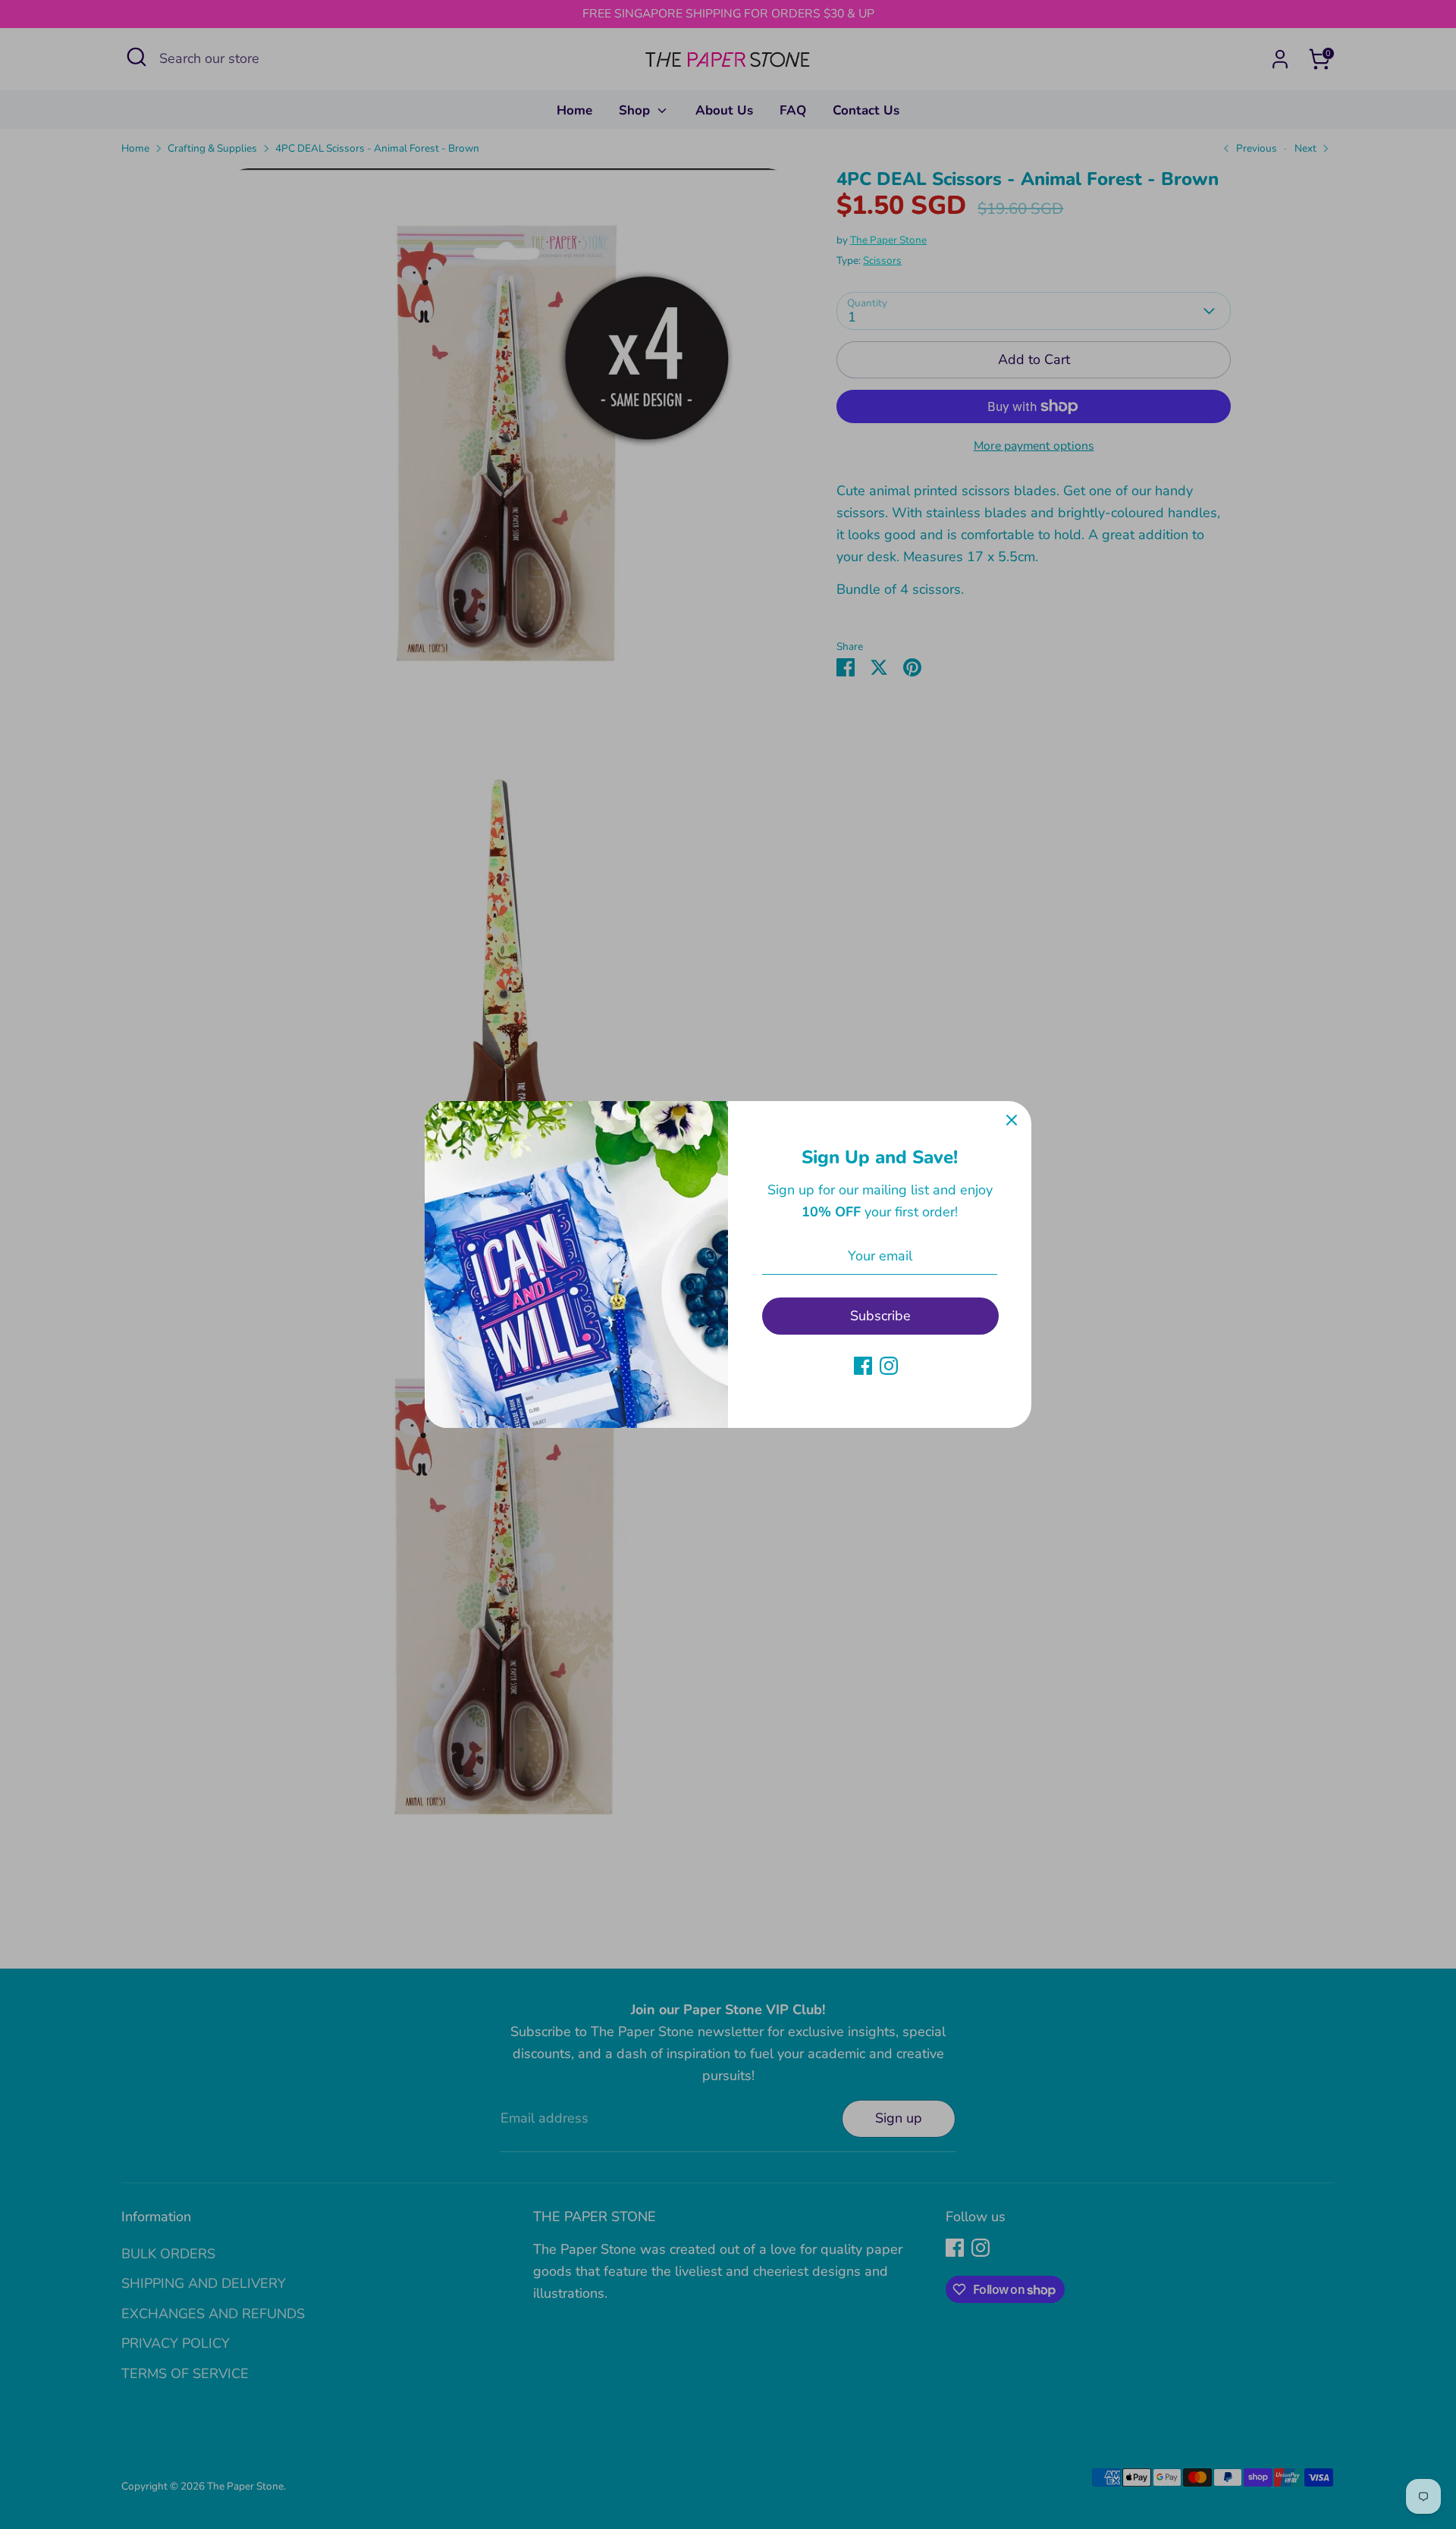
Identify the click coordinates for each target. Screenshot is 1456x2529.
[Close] (1012, 1121)
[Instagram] (889, 1366)
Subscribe (880, 1316)
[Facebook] (863, 1366)
